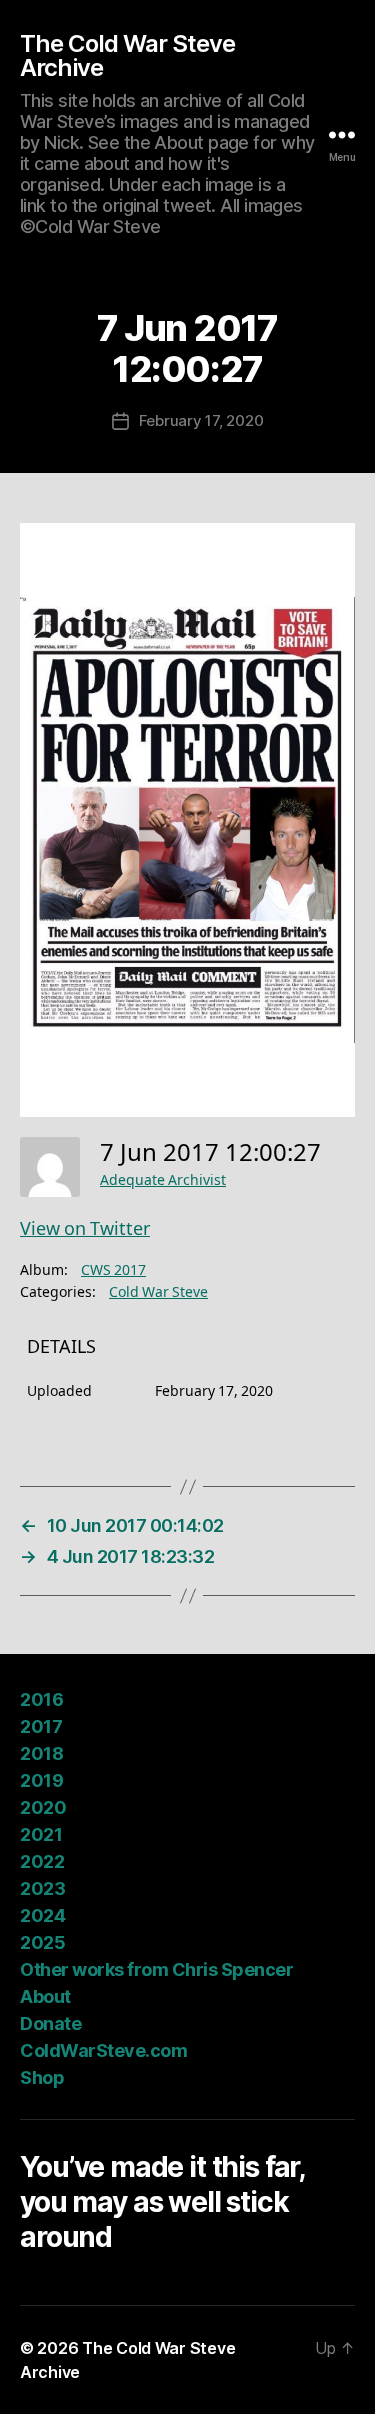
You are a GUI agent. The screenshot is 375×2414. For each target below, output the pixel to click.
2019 (41, 1780)
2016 (41, 1699)
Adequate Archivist (163, 1180)
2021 (41, 1834)
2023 (42, 1888)
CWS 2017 (113, 1270)
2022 (42, 1861)
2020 (43, 1807)
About (45, 1996)
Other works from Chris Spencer (156, 1969)
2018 (41, 1753)
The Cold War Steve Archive (127, 56)
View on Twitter (85, 1229)
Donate (50, 2023)
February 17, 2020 (201, 420)
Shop (42, 2077)
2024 (42, 1915)
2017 (41, 1726)
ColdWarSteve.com (103, 2050)
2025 (42, 1942)
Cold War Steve (158, 1292)
